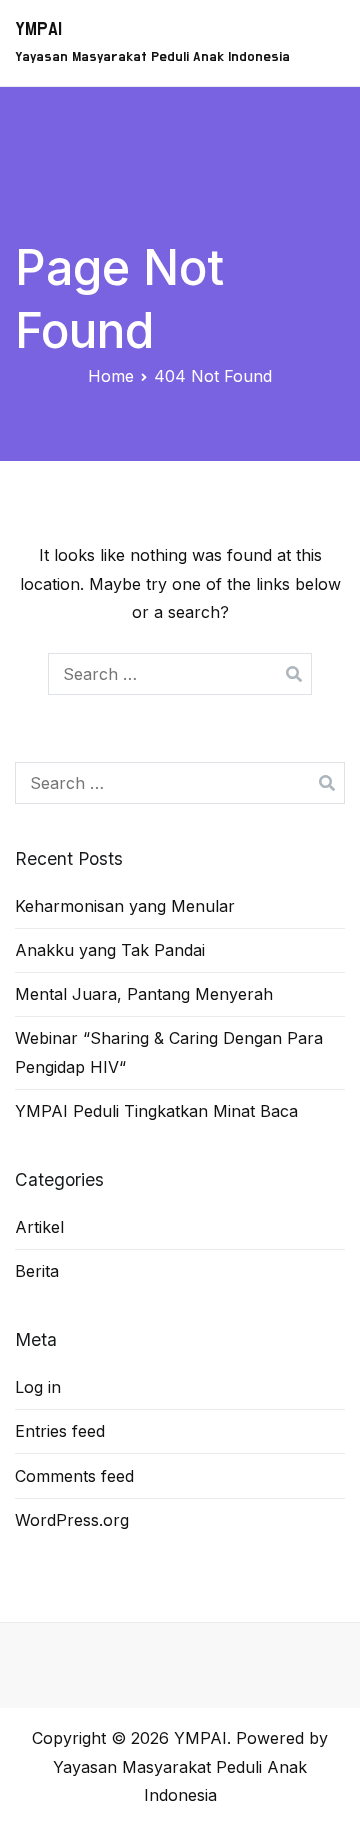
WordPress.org (72, 1520)
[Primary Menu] (322, 43)
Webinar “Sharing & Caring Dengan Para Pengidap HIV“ (169, 1052)
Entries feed (60, 1431)
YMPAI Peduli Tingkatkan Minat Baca (156, 1111)
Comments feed (74, 1476)
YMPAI (38, 29)
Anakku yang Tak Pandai (110, 950)
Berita (37, 1271)
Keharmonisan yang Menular (125, 906)
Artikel (39, 1227)
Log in (38, 1387)
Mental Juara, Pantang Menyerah (144, 994)
